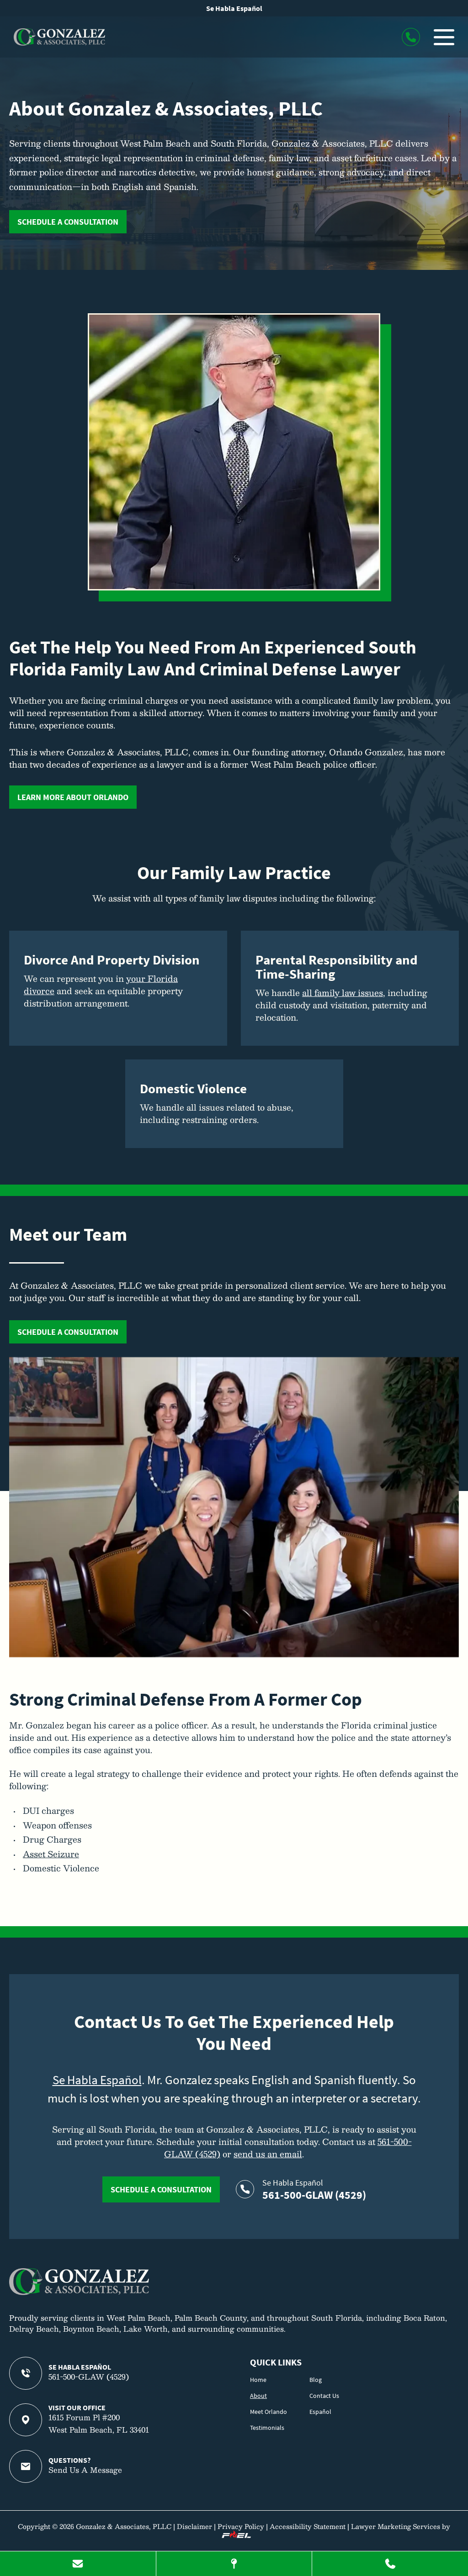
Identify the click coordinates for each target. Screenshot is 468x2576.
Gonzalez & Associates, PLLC (124, 2526)
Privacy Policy (241, 2526)
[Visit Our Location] (234, 2564)
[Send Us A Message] (78, 2564)
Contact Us (324, 2396)
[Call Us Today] (390, 2564)
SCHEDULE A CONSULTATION (68, 222)
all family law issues (343, 993)
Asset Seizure (51, 1854)
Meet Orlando (269, 2412)
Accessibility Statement (308, 2526)
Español (320, 2412)
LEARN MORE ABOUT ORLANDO (73, 797)
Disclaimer (194, 2526)
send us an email (268, 2154)
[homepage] (79, 2292)
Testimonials (267, 2428)
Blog (316, 2380)
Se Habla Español (234, 8)
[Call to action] (411, 37)
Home (258, 2380)
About (258, 2396)
